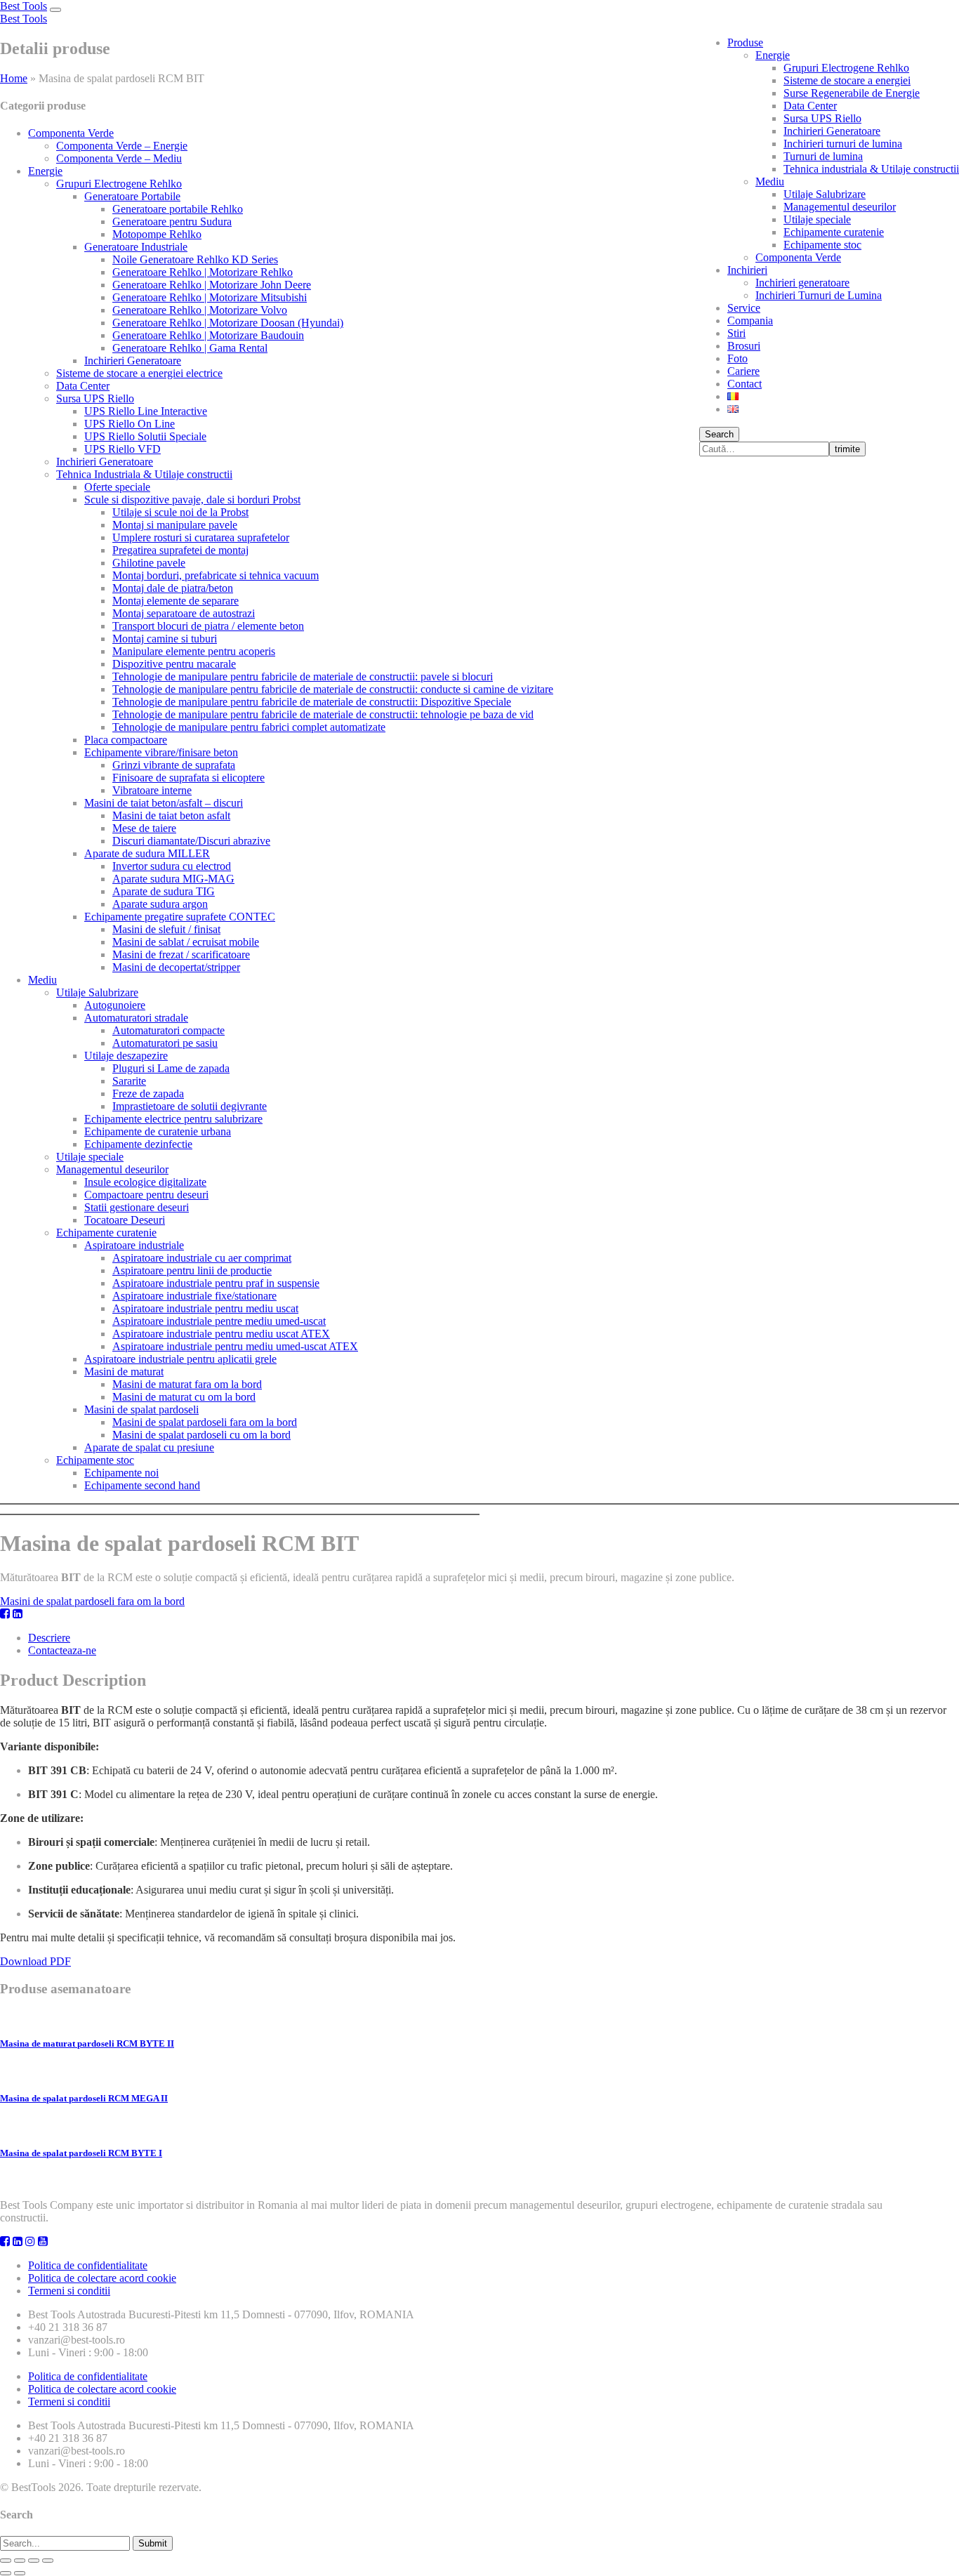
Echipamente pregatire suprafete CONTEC (180, 917)
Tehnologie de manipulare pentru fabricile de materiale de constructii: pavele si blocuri (303, 676)
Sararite (129, 1081)
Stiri (736, 333)
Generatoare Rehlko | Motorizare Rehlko (203, 272)
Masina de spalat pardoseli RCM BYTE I (81, 2153)
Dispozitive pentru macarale (174, 664)
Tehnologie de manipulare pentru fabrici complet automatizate (249, 727)
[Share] (20, 2561)
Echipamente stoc (822, 245)
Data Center (810, 106)
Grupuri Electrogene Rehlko (846, 68)
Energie (773, 55)
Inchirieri (747, 270)
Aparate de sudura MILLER (147, 853)
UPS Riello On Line (130, 424)
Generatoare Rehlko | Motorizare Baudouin (208, 335)
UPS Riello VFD (123, 449)
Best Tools (24, 6)
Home (14, 78)
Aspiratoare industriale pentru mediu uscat (205, 1308)
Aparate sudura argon (160, 904)
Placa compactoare (126, 740)
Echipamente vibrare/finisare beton (161, 752)
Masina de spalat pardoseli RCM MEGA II (84, 2098)
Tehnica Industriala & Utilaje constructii (144, 474)
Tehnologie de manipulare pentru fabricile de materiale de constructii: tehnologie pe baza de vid (323, 714)
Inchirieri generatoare (802, 283)
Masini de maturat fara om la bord (187, 1384)
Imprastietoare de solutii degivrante (190, 1106)
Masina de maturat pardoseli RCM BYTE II (87, 2043)
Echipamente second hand (142, 1485)
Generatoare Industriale (136, 247)
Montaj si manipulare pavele (175, 525)
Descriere (49, 1638)
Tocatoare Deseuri (125, 1220)
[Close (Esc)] (6, 2561)
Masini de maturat (124, 1372)
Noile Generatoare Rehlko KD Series (195, 259)
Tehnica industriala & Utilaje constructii (871, 169)
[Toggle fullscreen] (34, 2561)
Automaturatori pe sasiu (165, 1043)
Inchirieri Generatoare (832, 131)
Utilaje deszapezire (126, 1056)
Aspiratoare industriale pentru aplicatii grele (180, 1359)
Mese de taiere (144, 828)
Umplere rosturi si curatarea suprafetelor (201, 537)
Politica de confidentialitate (88, 2265)
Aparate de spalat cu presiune (149, 1447)
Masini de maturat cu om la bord (184, 1397)
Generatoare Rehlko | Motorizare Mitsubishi (210, 297)
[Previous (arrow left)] (6, 2573)
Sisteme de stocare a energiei (847, 80)
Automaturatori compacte (168, 1030)
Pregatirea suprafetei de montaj (180, 550)
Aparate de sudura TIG (164, 891)
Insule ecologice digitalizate (145, 1182)
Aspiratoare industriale (134, 1245)
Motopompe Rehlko (157, 234)
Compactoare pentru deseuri (146, 1195)
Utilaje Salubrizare (825, 194)
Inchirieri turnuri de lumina (843, 144)
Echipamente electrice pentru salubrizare (173, 1119)
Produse (745, 42)
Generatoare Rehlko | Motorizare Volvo (200, 310)
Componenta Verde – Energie (122, 146)
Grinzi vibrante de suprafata (174, 765)
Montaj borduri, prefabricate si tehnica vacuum (216, 575)
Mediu (770, 181)
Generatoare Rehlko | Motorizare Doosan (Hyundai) (228, 323)
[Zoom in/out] (48, 2561)
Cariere (743, 371)
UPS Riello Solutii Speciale (145, 436)
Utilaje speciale (817, 219)
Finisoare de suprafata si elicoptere (189, 778)
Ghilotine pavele (149, 563)
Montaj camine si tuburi (165, 639)
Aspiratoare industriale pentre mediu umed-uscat (219, 1321)
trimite (847, 449)
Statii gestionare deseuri (137, 1207)
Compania (750, 321)
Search (719, 434)
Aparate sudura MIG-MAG (173, 879)
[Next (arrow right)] (20, 2573)
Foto (738, 358)
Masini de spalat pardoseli (141, 1409)
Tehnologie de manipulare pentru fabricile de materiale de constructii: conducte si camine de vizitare (333, 689)
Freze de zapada (148, 1094)
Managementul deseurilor (840, 207)
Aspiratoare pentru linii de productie (192, 1270)
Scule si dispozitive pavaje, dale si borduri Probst (192, 500)
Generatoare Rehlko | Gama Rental (190, 348)
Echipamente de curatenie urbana (158, 1131)
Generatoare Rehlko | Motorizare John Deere (212, 285)
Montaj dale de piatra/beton (173, 588)
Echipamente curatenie (834, 232)
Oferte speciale (117, 487)
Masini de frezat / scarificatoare (181, 955)
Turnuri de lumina (823, 156)
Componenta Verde (798, 257)
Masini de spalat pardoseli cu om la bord (201, 1435)
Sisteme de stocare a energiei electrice (139, 373)
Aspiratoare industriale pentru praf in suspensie (216, 1283)
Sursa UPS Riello (822, 118)
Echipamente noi (121, 1473)
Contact (745, 384)
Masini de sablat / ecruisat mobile (186, 942)
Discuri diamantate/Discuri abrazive (191, 841)
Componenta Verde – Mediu (119, 158)
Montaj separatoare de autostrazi (184, 613)
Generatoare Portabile (132, 196)
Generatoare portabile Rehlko (178, 209)
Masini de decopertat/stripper (176, 967)
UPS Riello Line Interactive (146, 411)
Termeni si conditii (69, 2291)
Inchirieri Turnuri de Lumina (819, 295)
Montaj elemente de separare (176, 601)
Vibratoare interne (152, 790)
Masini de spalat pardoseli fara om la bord (205, 1422)
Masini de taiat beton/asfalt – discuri (164, 803)
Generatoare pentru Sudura (172, 222)
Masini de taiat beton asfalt (171, 815)
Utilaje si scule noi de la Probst (180, 512)
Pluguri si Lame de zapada (171, 1068)
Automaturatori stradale (136, 1018)
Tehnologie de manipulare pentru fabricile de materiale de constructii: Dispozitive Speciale (312, 702)
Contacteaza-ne (62, 1650)
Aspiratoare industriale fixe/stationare (194, 1296)
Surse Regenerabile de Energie (852, 93)
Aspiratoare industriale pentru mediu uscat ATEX (221, 1334)
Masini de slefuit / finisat (166, 929)
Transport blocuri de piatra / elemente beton (208, 626)
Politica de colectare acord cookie (102, 2278)
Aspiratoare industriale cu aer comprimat (202, 1258)
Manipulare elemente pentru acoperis (194, 651)
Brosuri (744, 346)
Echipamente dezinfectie (138, 1144)
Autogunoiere (115, 1005)
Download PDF (35, 1961)
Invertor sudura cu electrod (172, 866)
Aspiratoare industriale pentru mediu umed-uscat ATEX (235, 1346)
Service (744, 308)
